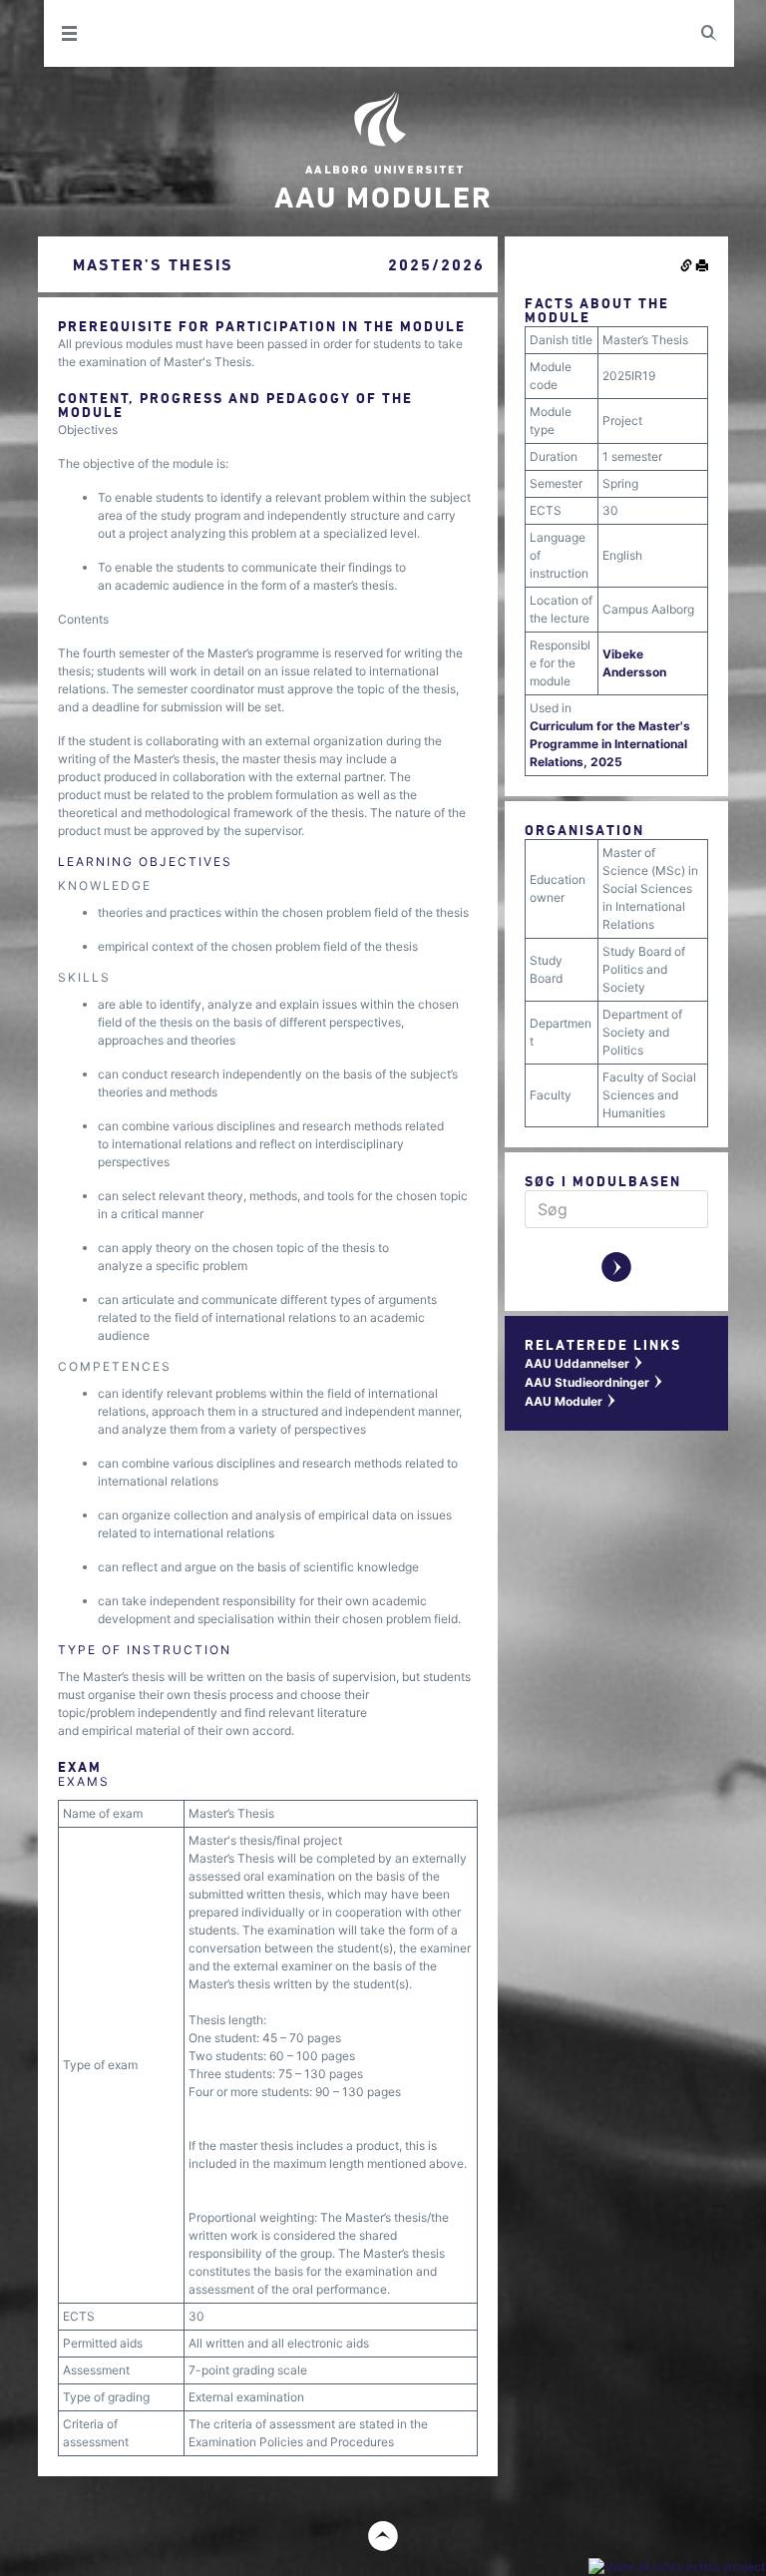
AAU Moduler (571, 1401)
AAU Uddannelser (584, 1363)
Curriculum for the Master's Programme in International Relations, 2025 (610, 744)
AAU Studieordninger (594, 1382)
